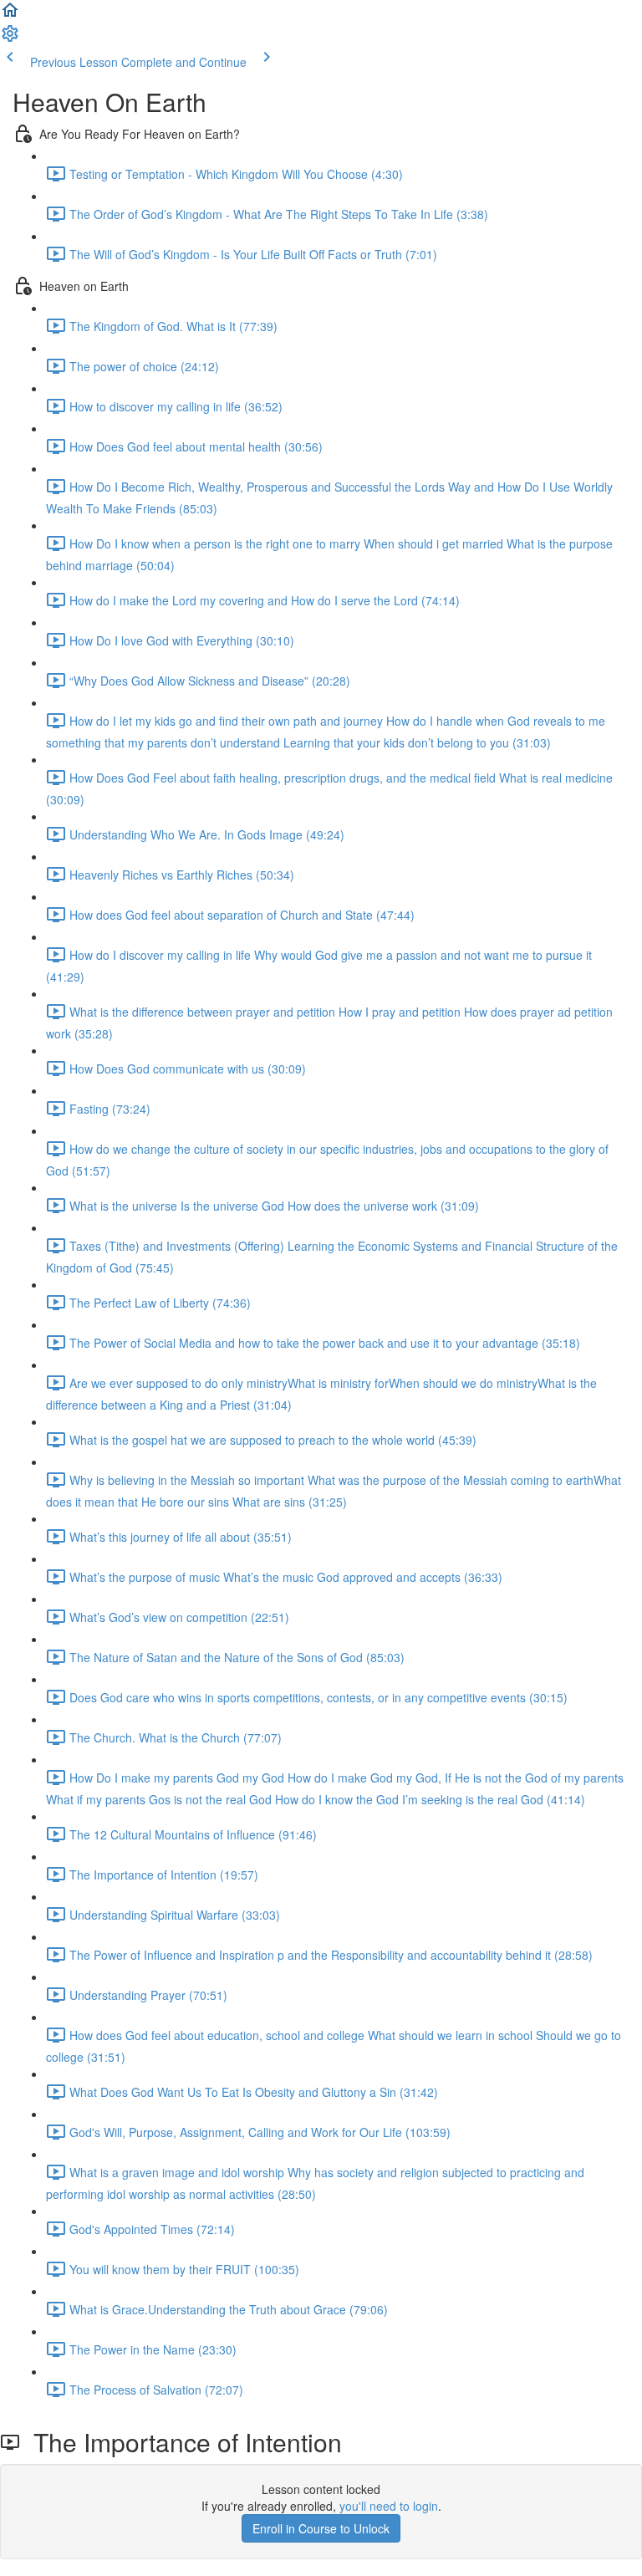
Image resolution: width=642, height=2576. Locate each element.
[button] (10, 15)
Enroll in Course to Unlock (321, 2528)
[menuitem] (10, 38)
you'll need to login (389, 2506)
